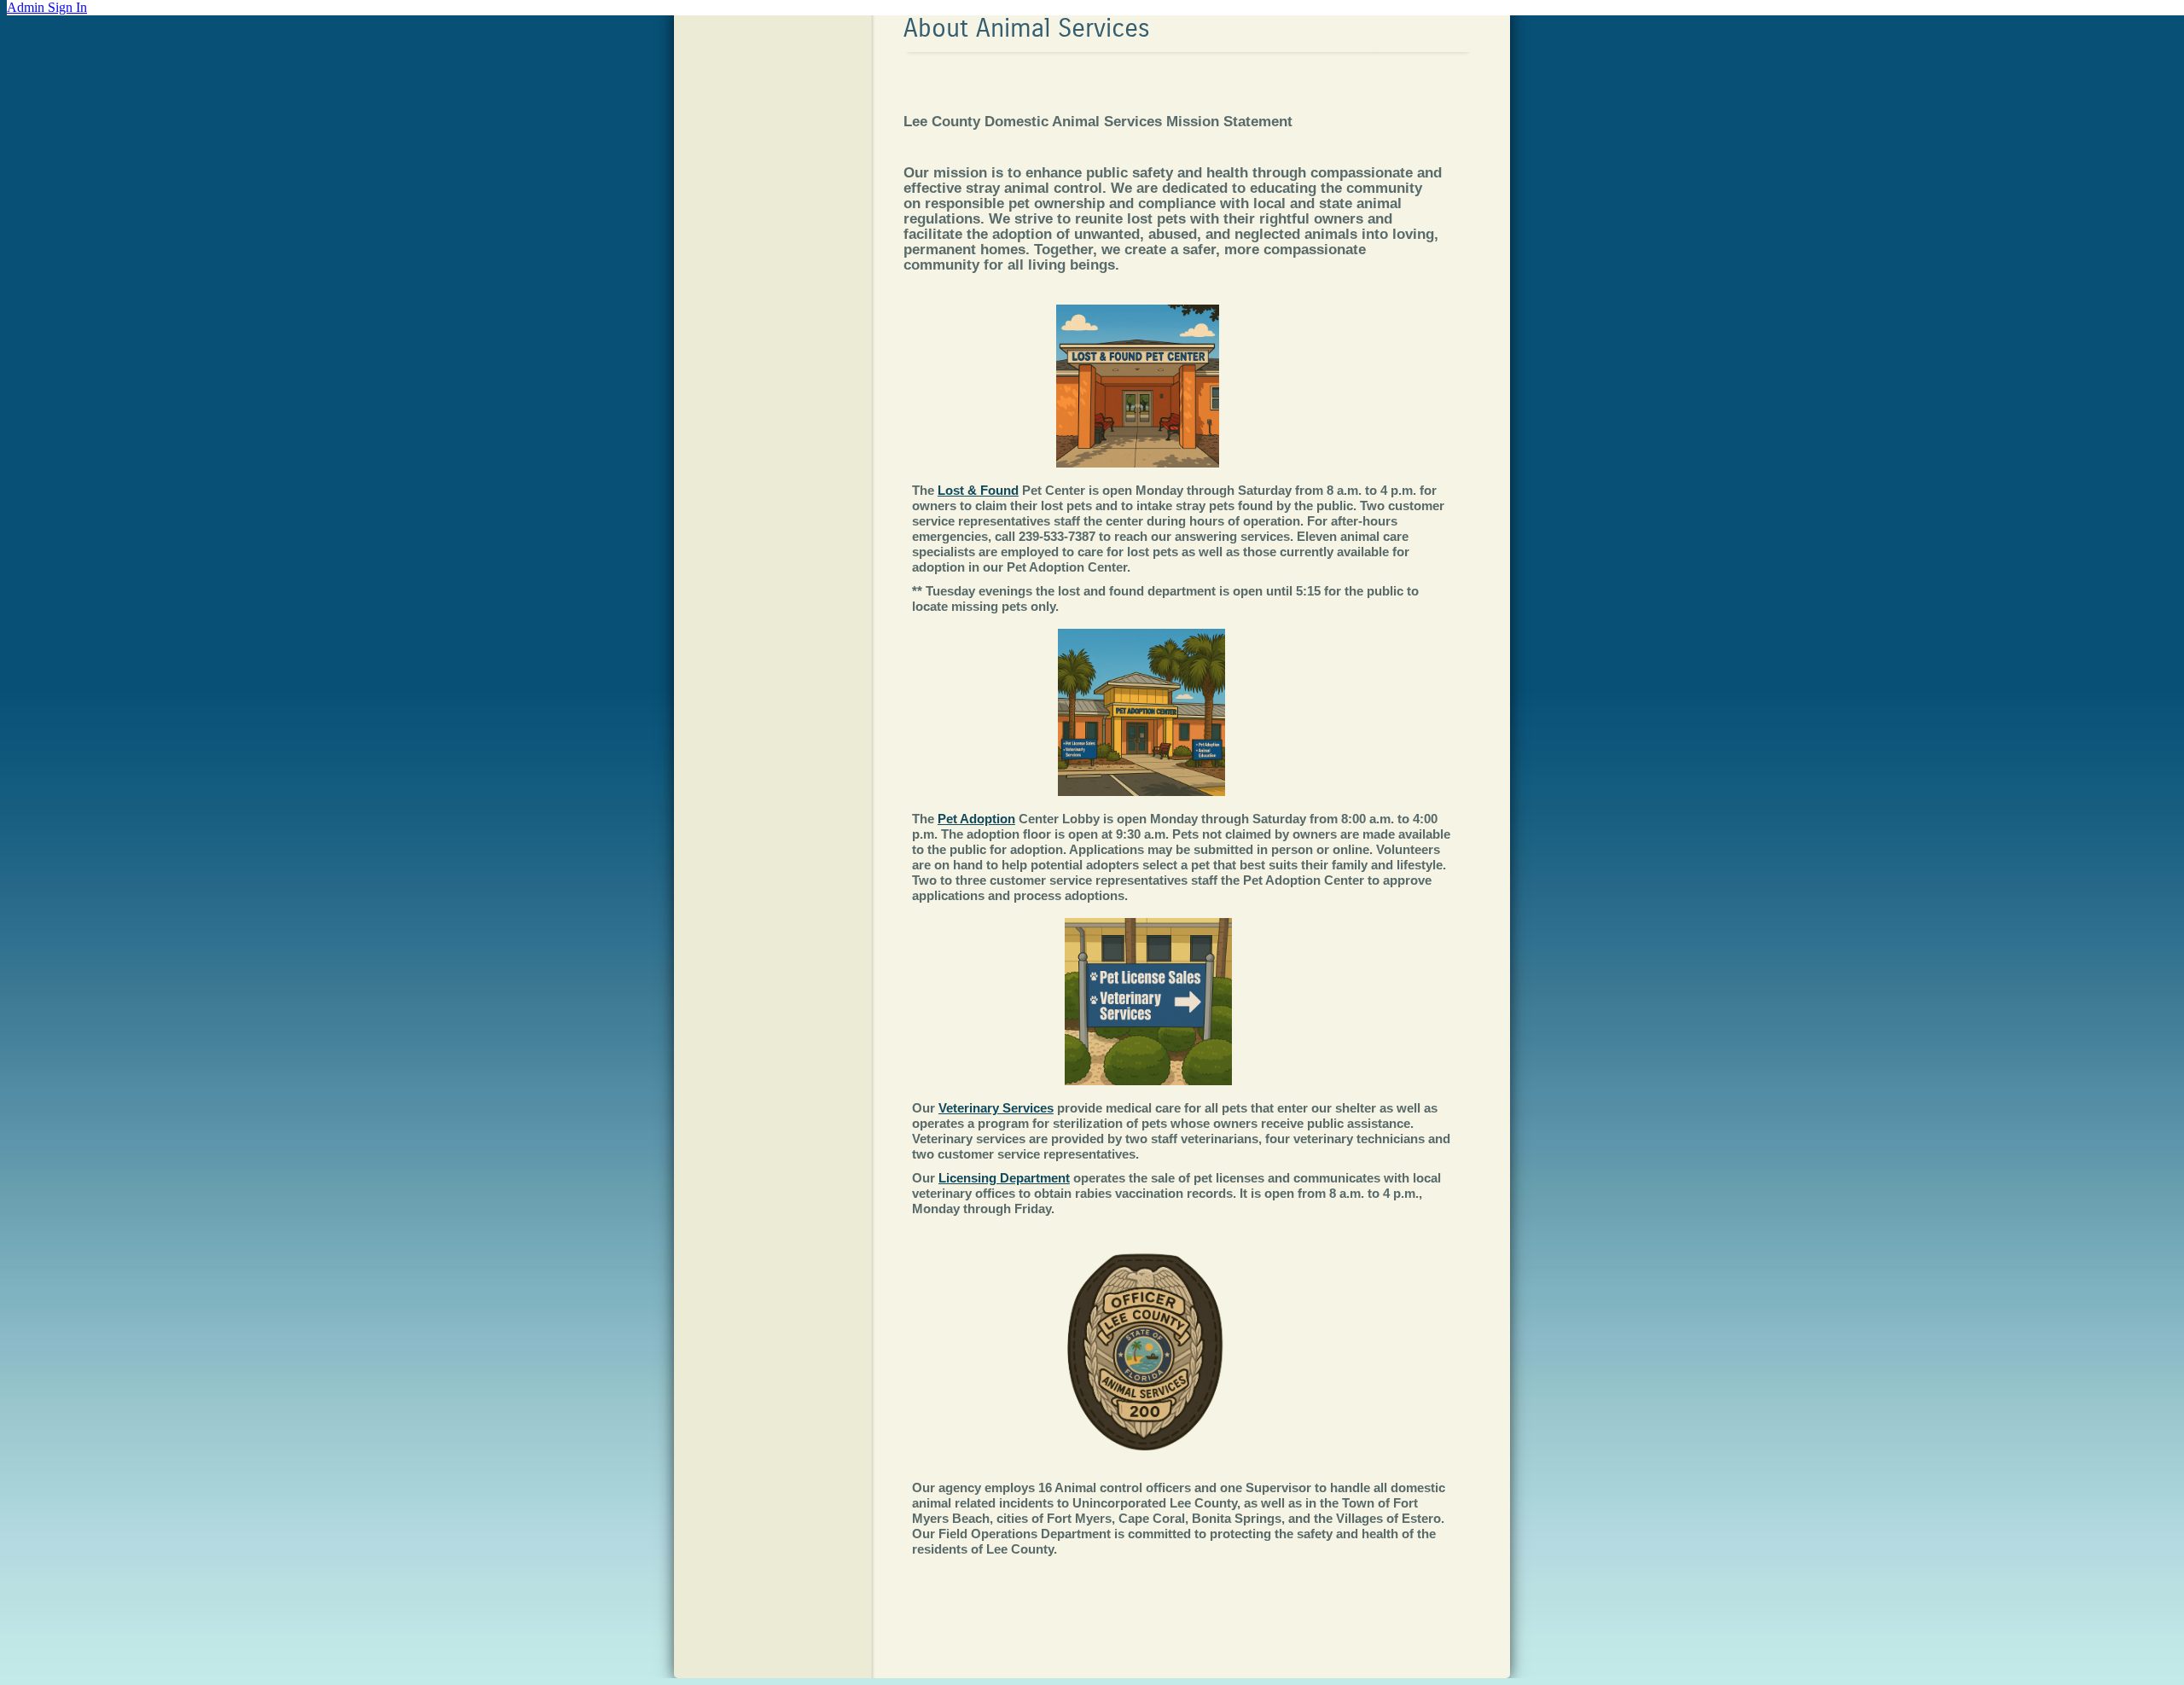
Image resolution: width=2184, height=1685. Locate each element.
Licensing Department (1004, 1178)
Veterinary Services (996, 1108)
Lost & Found (978, 490)
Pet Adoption (976, 819)
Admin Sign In (47, 7)
